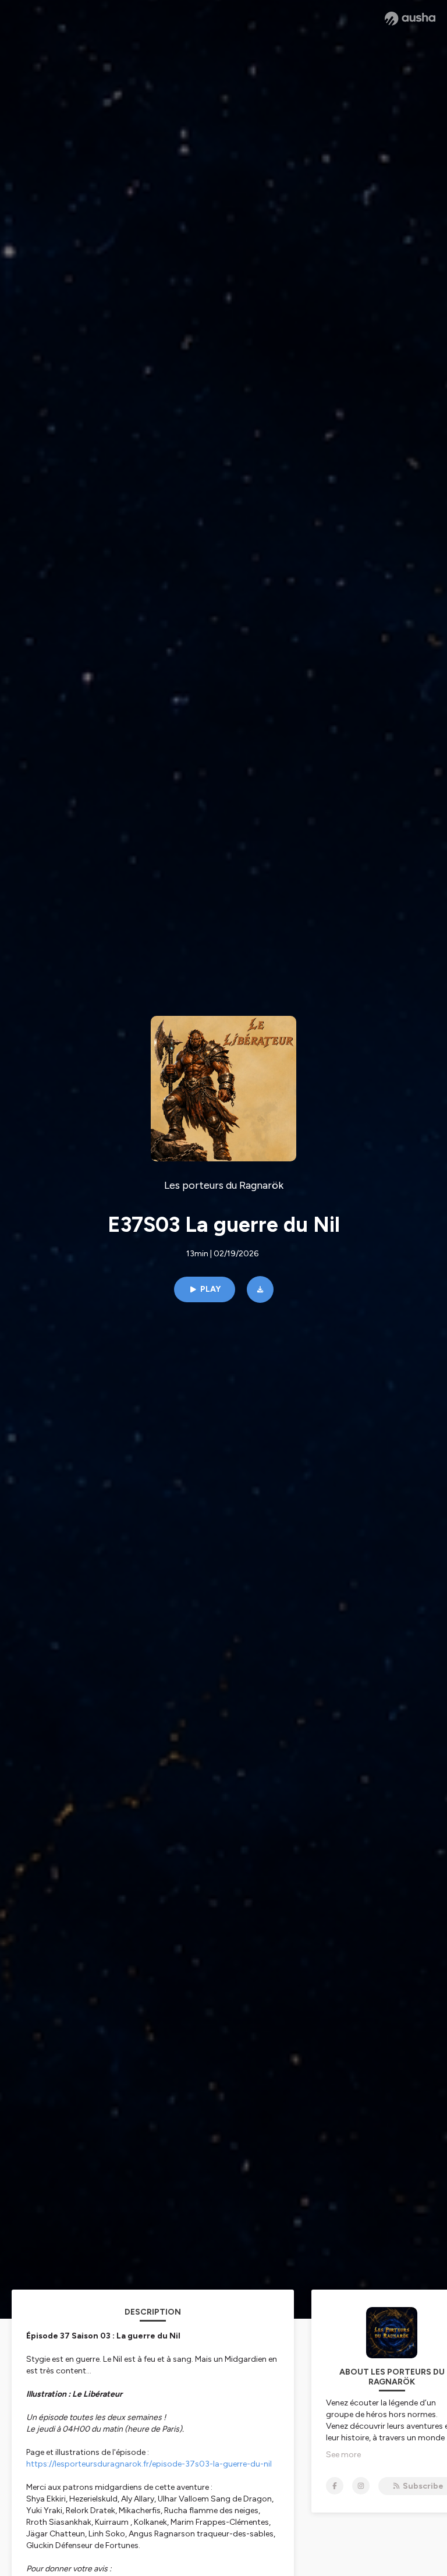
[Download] (260, 1289)
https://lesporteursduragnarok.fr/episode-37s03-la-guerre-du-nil (149, 2464)
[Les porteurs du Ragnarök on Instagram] (361, 2486)
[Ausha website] (410, 19)
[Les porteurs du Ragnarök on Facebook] (335, 2486)
